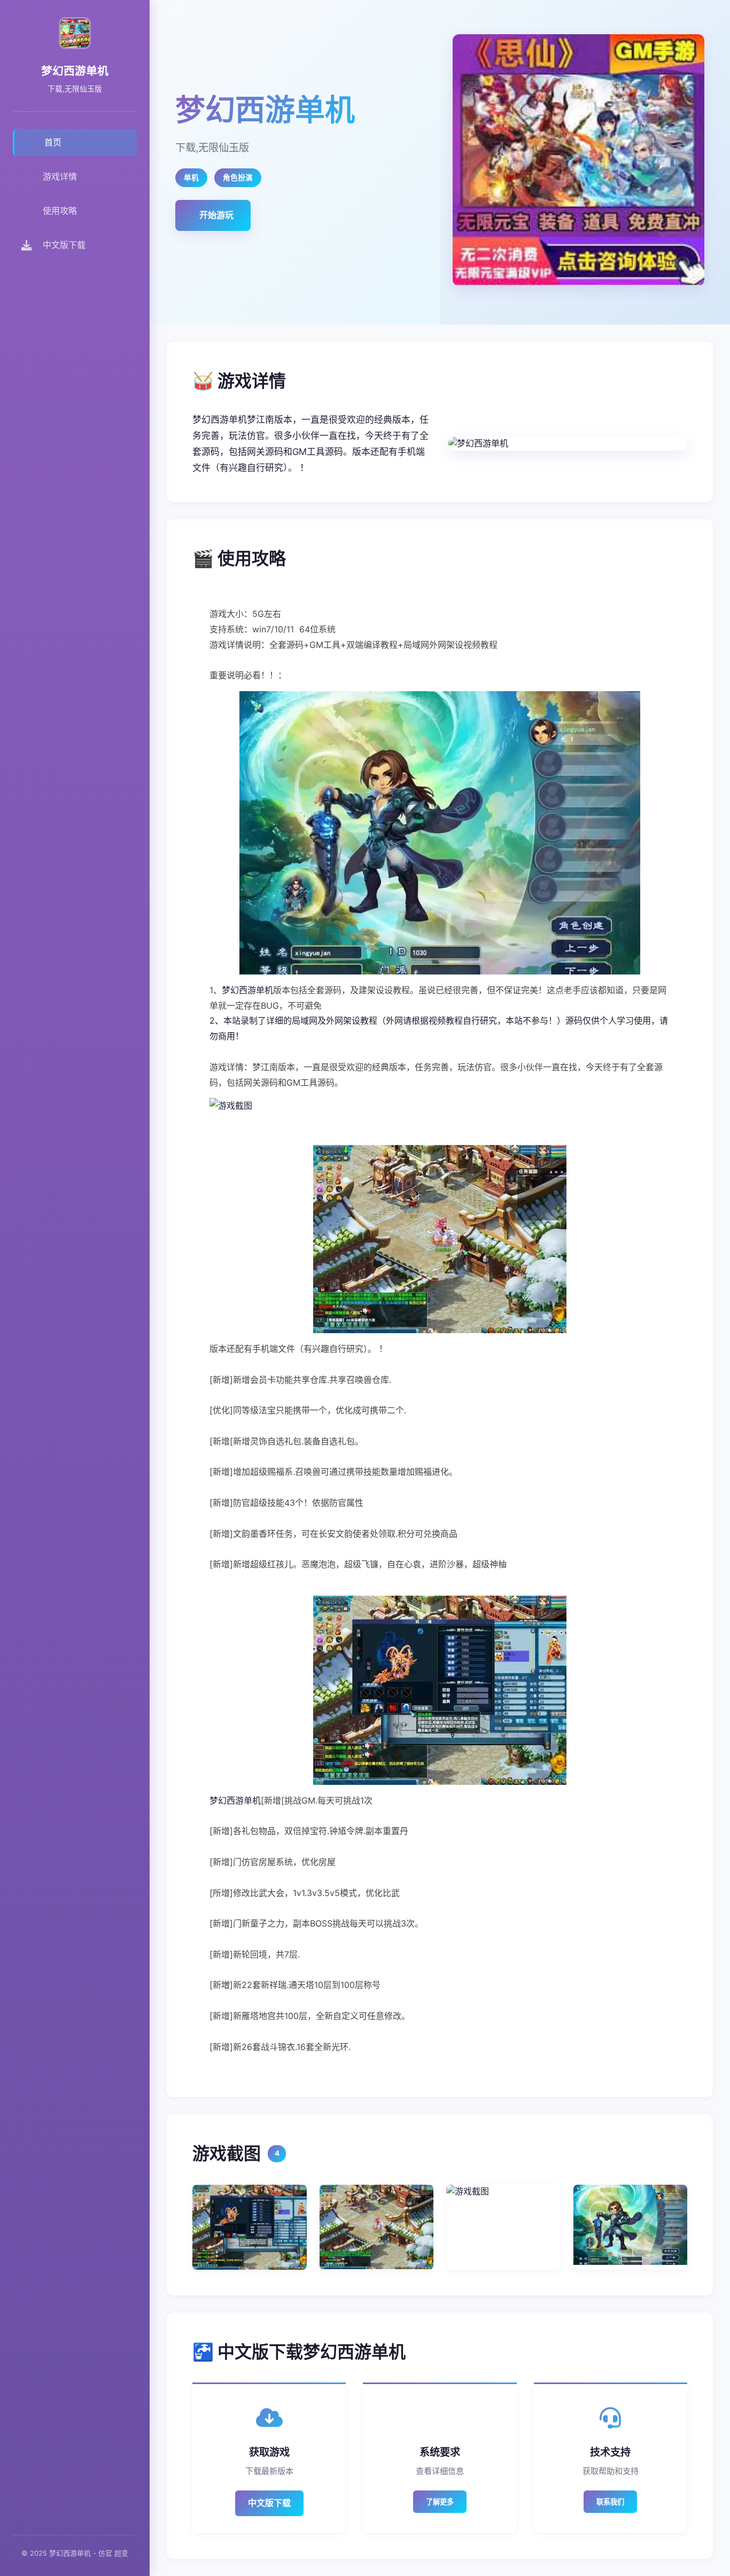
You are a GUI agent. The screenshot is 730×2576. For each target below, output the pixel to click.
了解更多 (440, 2502)
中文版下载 (269, 2503)
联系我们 (610, 2502)
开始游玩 (216, 215)
